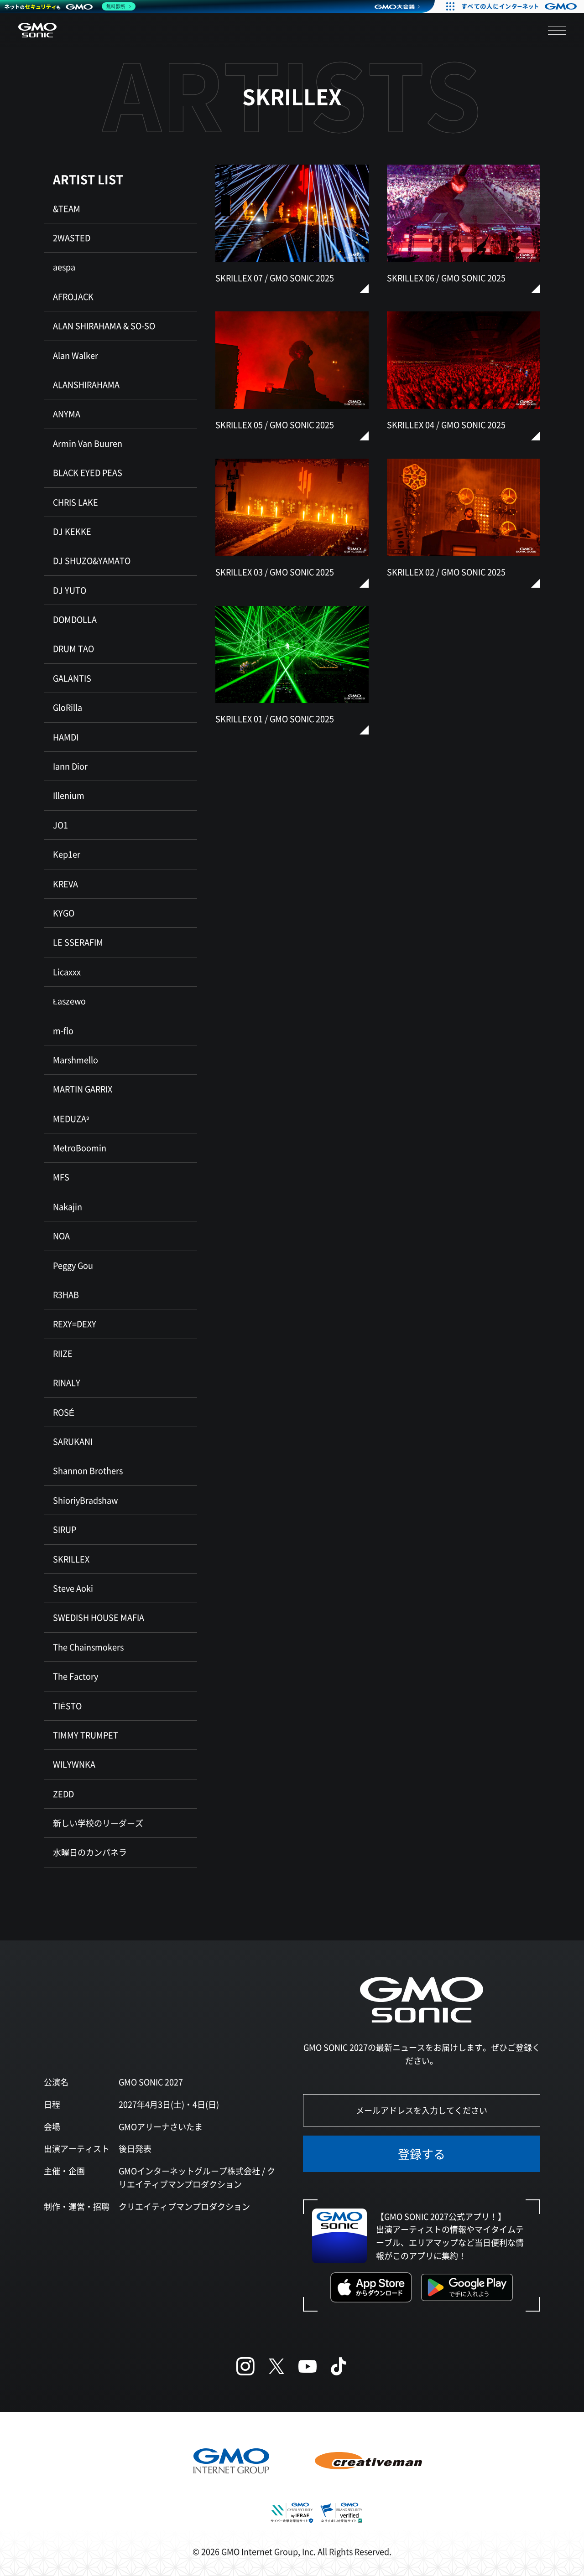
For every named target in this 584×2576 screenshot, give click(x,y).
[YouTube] (308, 2366)
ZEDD (63, 1794)
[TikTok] (339, 2366)
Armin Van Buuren (88, 443)
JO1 (60, 825)
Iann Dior (70, 766)
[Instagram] (245, 2366)
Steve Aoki (73, 1588)
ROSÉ (64, 1412)
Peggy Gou (73, 1265)
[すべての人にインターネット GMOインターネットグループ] (520, 6)
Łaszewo (69, 1001)
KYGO (64, 913)
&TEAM (67, 208)
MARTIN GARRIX (83, 1089)
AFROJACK (73, 296)
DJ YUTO (70, 590)
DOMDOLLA (75, 619)
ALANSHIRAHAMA (86, 384)
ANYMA (67, 414)
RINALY (67, 1382)
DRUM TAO (73, 648)
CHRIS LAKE (76, 502)
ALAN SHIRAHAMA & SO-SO (104, 326)
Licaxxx (67, 972)
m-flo (63, 1030)
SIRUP (65, 1529)
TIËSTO (67, 1706)
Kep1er (67, 854)
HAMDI (66, 737)
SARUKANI (73, 1441)
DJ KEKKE (72, 531)
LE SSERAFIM (78, 942)
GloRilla (68, 707)
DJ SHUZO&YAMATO (92, 560)
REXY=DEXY (75, 1324)
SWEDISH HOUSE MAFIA (99, 1617)
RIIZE (63, 1353)
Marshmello (76, 1060)
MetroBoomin (80, 1148)
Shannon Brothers (88, 1470)
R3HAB (66, 1294)
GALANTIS (72, 678)
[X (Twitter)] (276, 2366)
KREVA (65, 884)
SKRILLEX (71, 1559)
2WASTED (72, 238)
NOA (61, 1236)
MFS (61, 1177)
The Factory (76, 1676)
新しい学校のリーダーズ (98, 1823)
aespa (64, 267)
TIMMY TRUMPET (86, 1735)
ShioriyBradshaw (85, 1500)
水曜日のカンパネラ (90, 1852)
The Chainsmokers (88, 1647)
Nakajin (68, 1206)
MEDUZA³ (71, 1118)
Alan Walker (76, 355)
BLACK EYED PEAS (88, 472)
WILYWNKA (74, 1764)
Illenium (69, 795)
